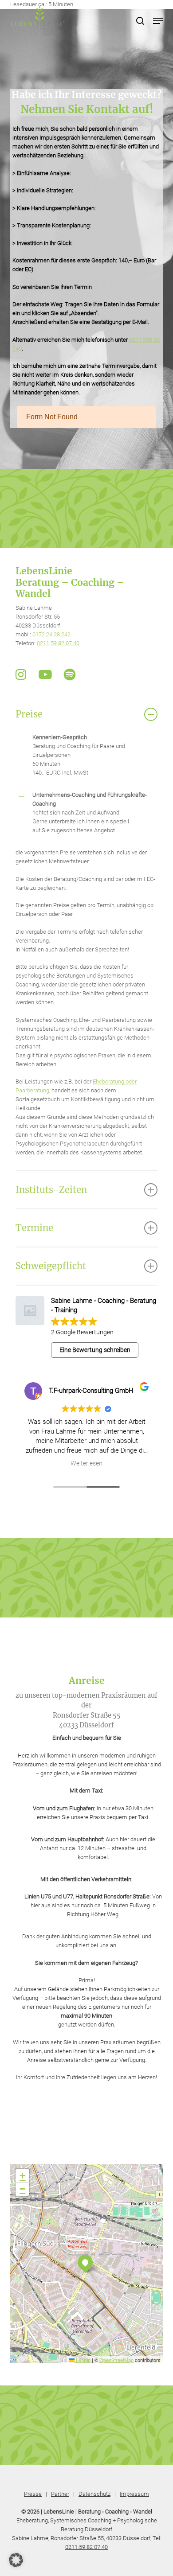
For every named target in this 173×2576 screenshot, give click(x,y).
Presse (33, 2494)
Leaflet (83, 2360)
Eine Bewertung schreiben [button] (95, 1350)
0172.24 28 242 (51, 634)
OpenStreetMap (116, 2360)
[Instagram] (21, 674)
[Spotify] (70, 674)
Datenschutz (94, 2494)
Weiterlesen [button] (114, 1463)
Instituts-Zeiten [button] (51, 1190)
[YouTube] (45, 674)
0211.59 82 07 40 (58, 643)
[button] (158, 21)
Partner (60, 2494)
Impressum (134, 2494)
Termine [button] (34, 1228)
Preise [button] (29, 714)
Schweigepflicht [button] (51, 1266)
